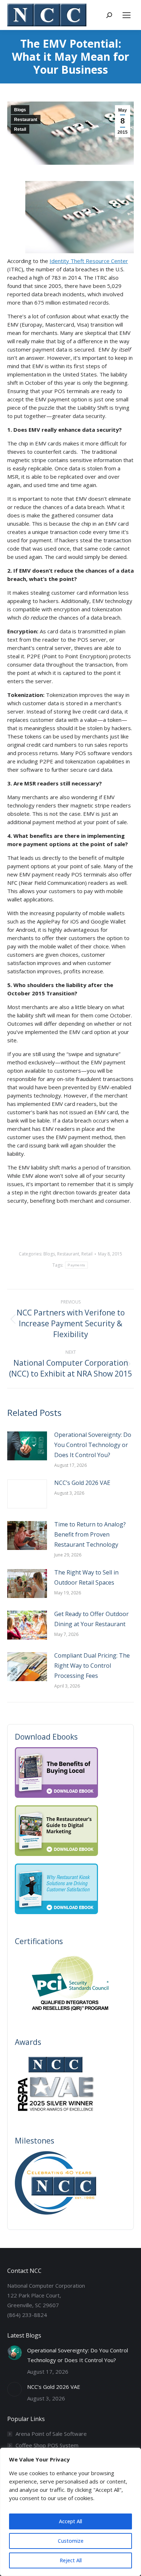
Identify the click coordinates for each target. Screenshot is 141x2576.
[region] (70, 2512)
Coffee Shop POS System (47, 2445)
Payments (76, 1265)
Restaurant (26, 120)
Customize (71, 2541)
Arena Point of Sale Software (51, 2434)
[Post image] (27, 1446)
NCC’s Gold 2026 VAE (82, 1483)
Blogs (20, 110)
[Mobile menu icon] (127, 15)
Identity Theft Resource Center (89, 261)
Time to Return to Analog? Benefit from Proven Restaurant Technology (90, 1534)
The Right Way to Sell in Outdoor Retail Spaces (86, 1577)
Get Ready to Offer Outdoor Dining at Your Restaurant (91, 1619)
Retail (20, 129)
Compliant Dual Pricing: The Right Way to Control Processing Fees (92, 1666)
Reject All (71, 2560)
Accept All (70, 2521)
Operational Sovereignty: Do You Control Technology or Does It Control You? (93, 1445)
